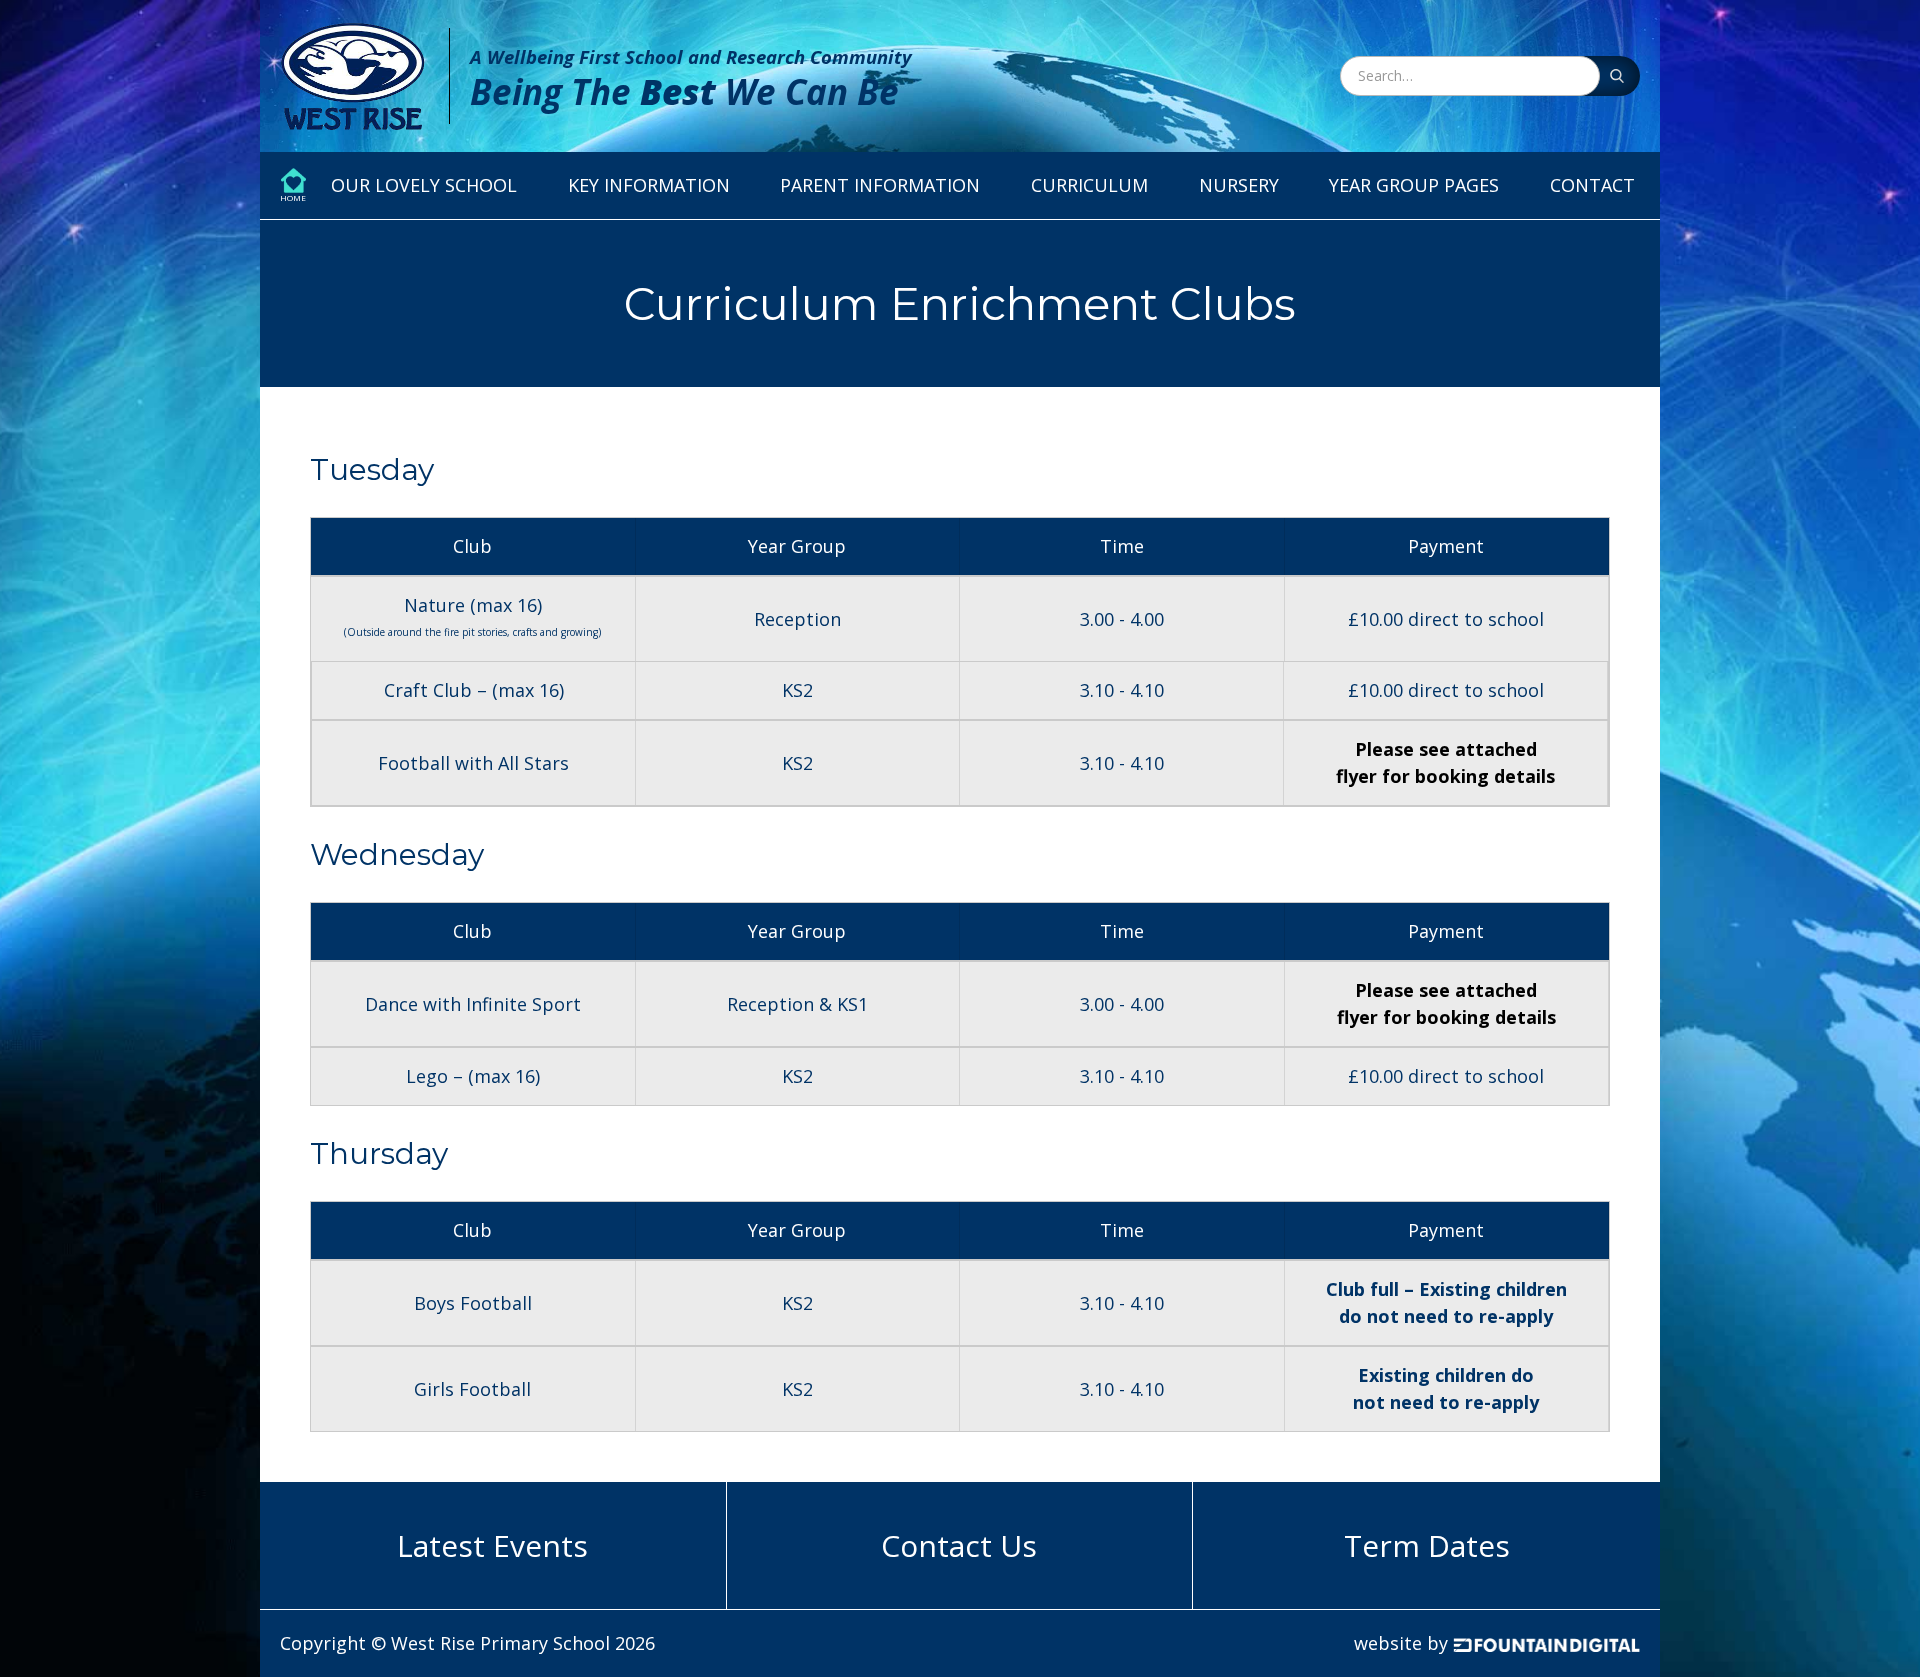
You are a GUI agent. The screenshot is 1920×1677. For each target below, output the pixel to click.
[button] (424, 185)
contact (1592, 185)
